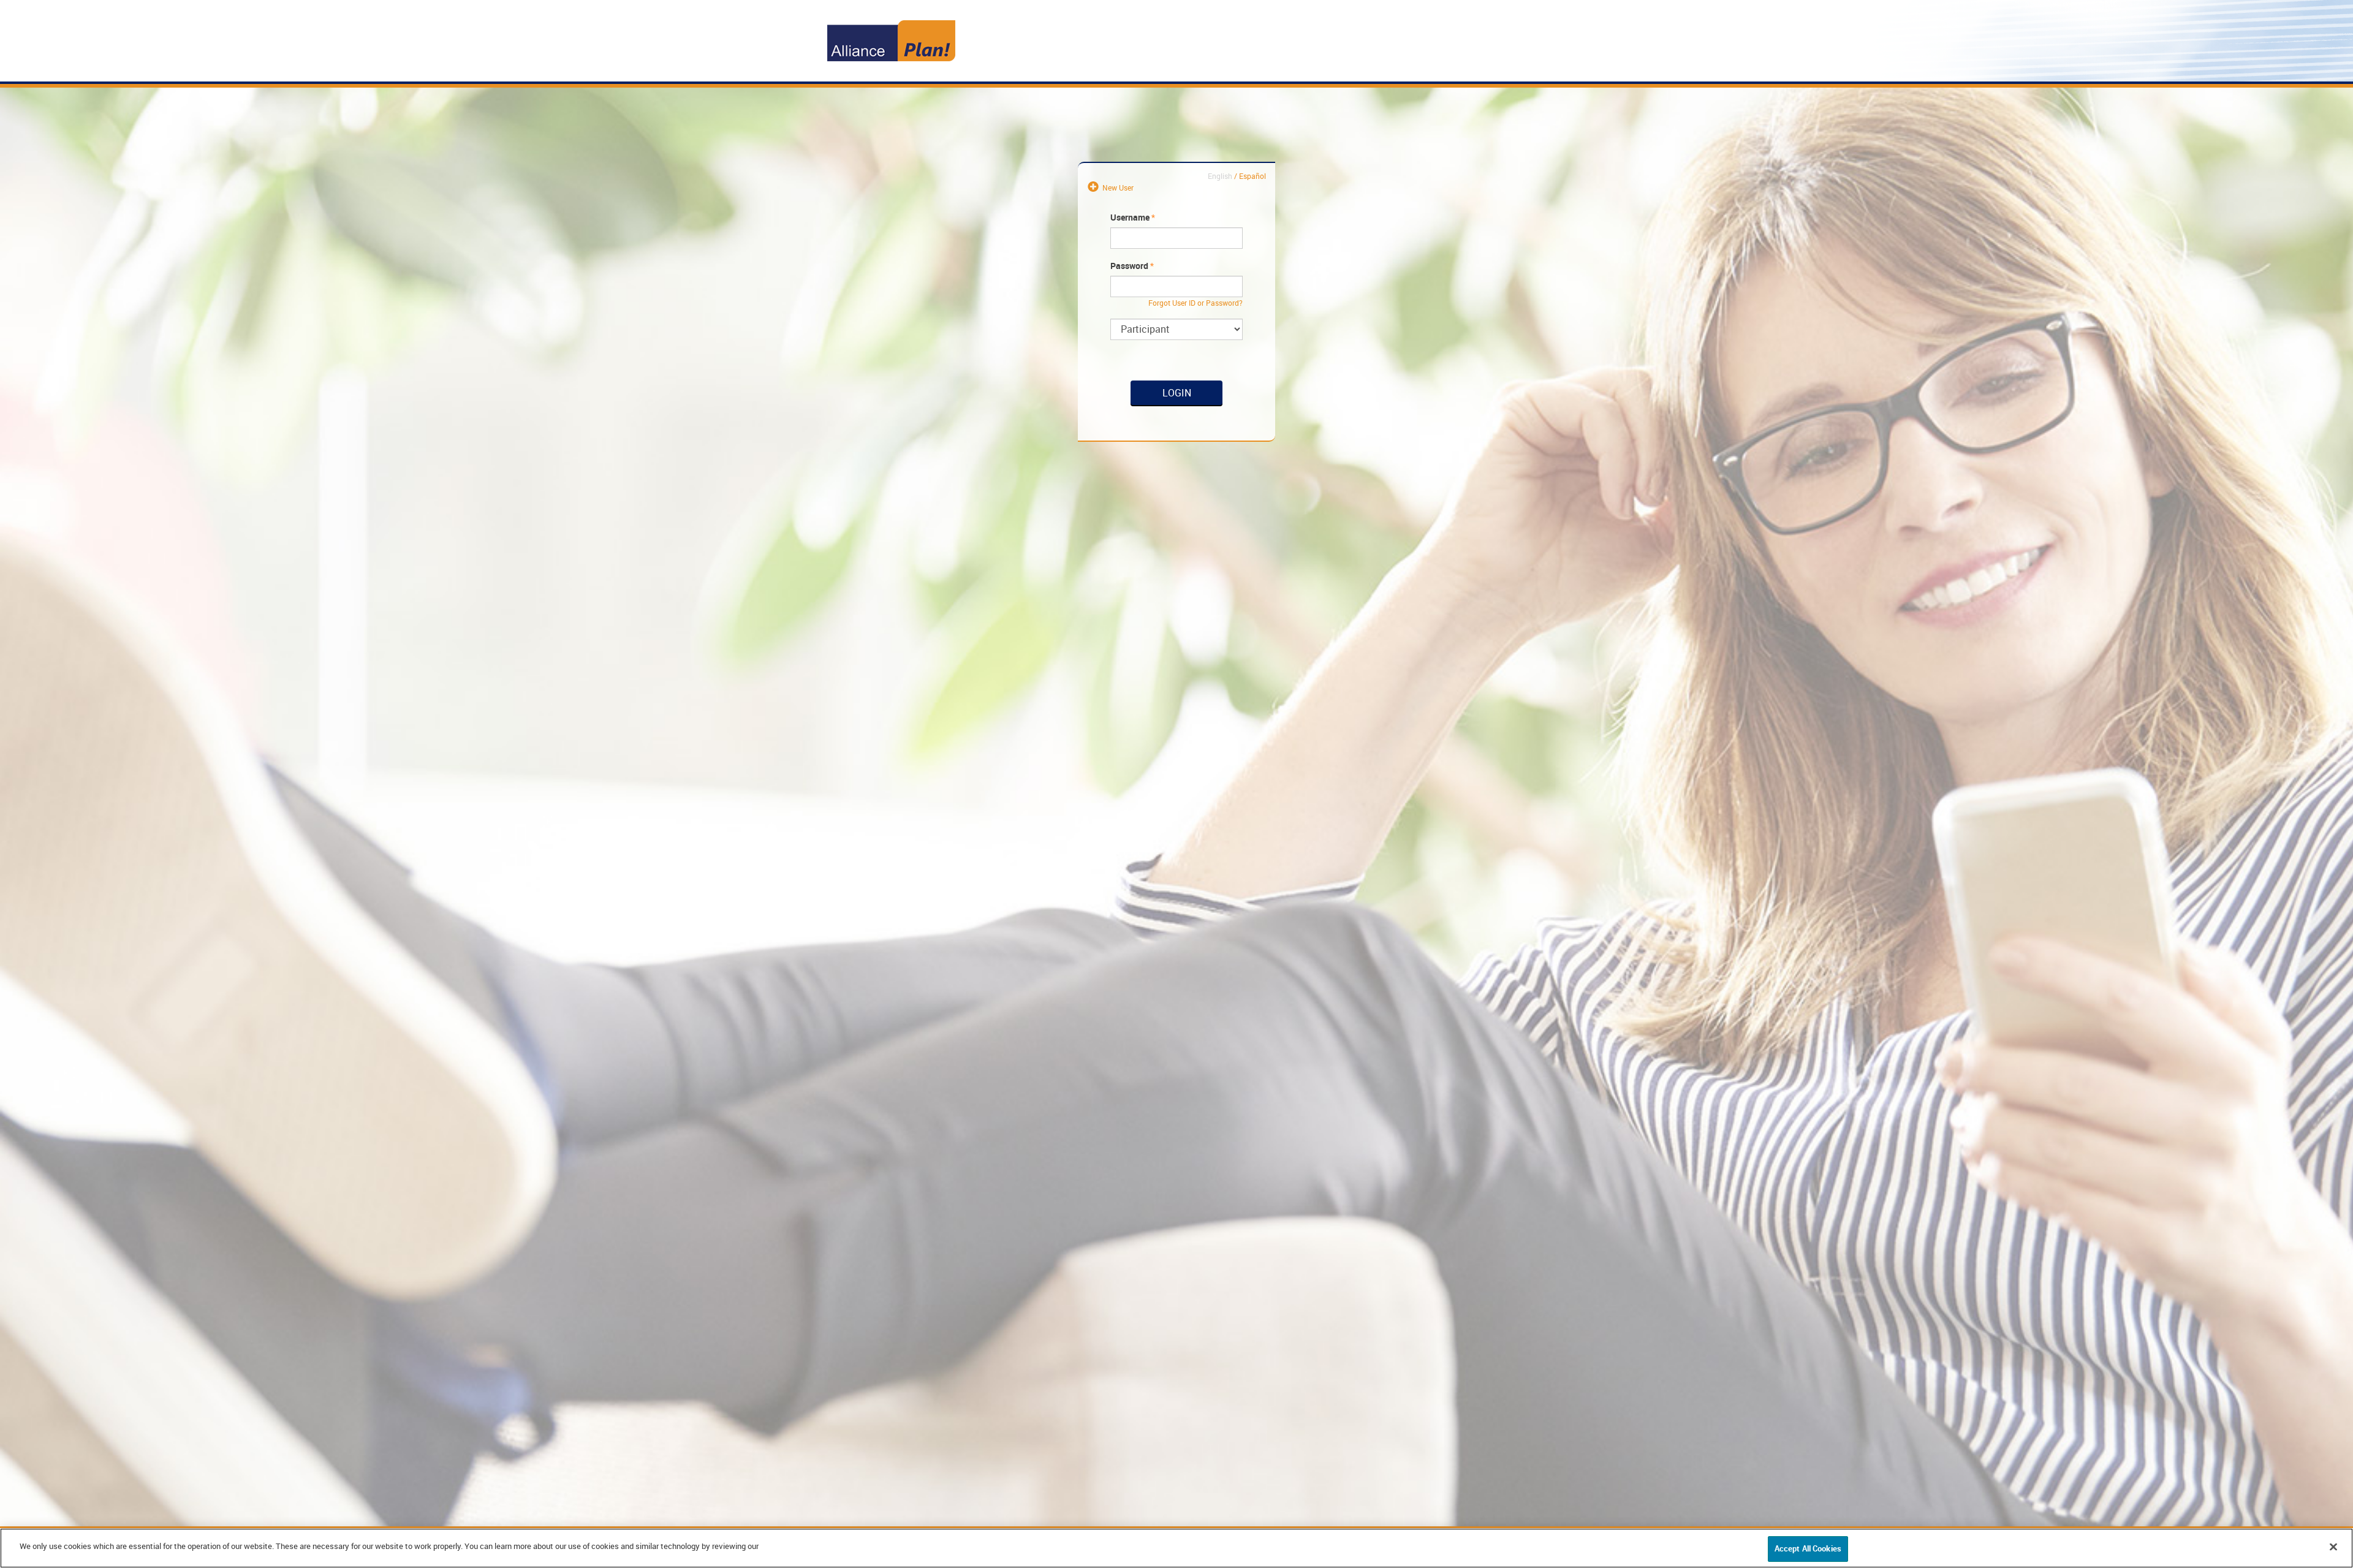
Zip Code (1272, 439)
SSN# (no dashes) (1273, 371)
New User (1117, 187)
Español (1252, 176)
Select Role (1273, 325)
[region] (1176, 1548)
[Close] (2333, 1547)
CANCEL (1272, 491)
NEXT (1277, 508)
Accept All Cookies (1808, 1548)
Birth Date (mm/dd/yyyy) (1274, 408)
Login (1177, 393)
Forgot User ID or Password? (1195, 303)
